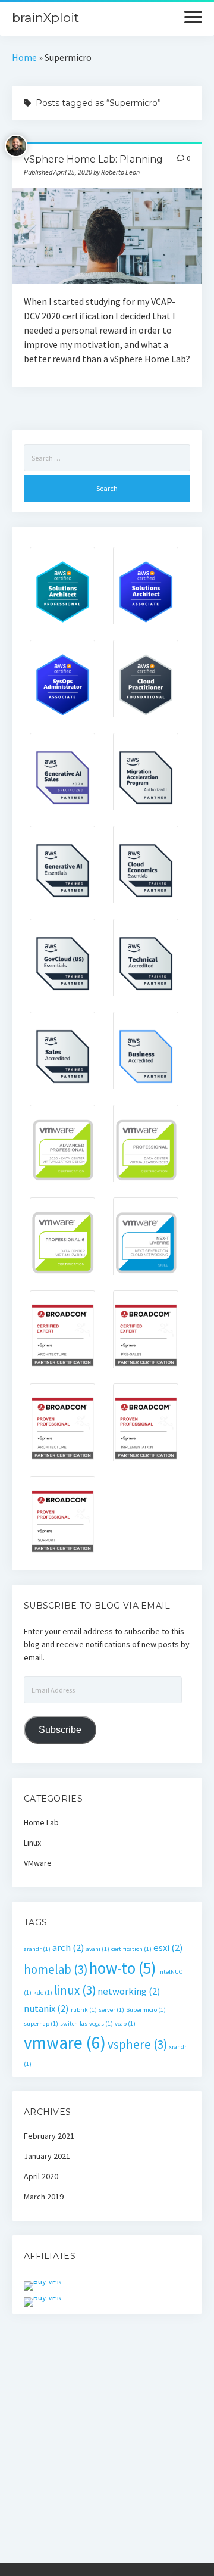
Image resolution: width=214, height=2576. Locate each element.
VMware (38, 1863)
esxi (168, 1947)
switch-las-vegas (86, 2023)
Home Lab (41, 1822)
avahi (98, 1949)
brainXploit (45, 18)
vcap (125, 2023)
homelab (56, 1969)
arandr (37, 1949)
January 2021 (47, 2156)
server (111, 2010)
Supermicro (146, 2010)
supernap (41, 2023)
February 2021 (49, 2136)
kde (43, 1992)
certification (131, 1949)
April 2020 (41, 2176)
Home (24, 57)
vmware (65, 2043)
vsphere (137, 2044)
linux (75, 1990)
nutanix (46, 2008)
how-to (123, 1968)
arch (68, 1947)
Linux (32, 1843)
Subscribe (60, 1730)
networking (129, 1991)
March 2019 (44, 2197)
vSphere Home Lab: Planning (93, 159)
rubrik (84, 2010)
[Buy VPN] (43, 2281)
